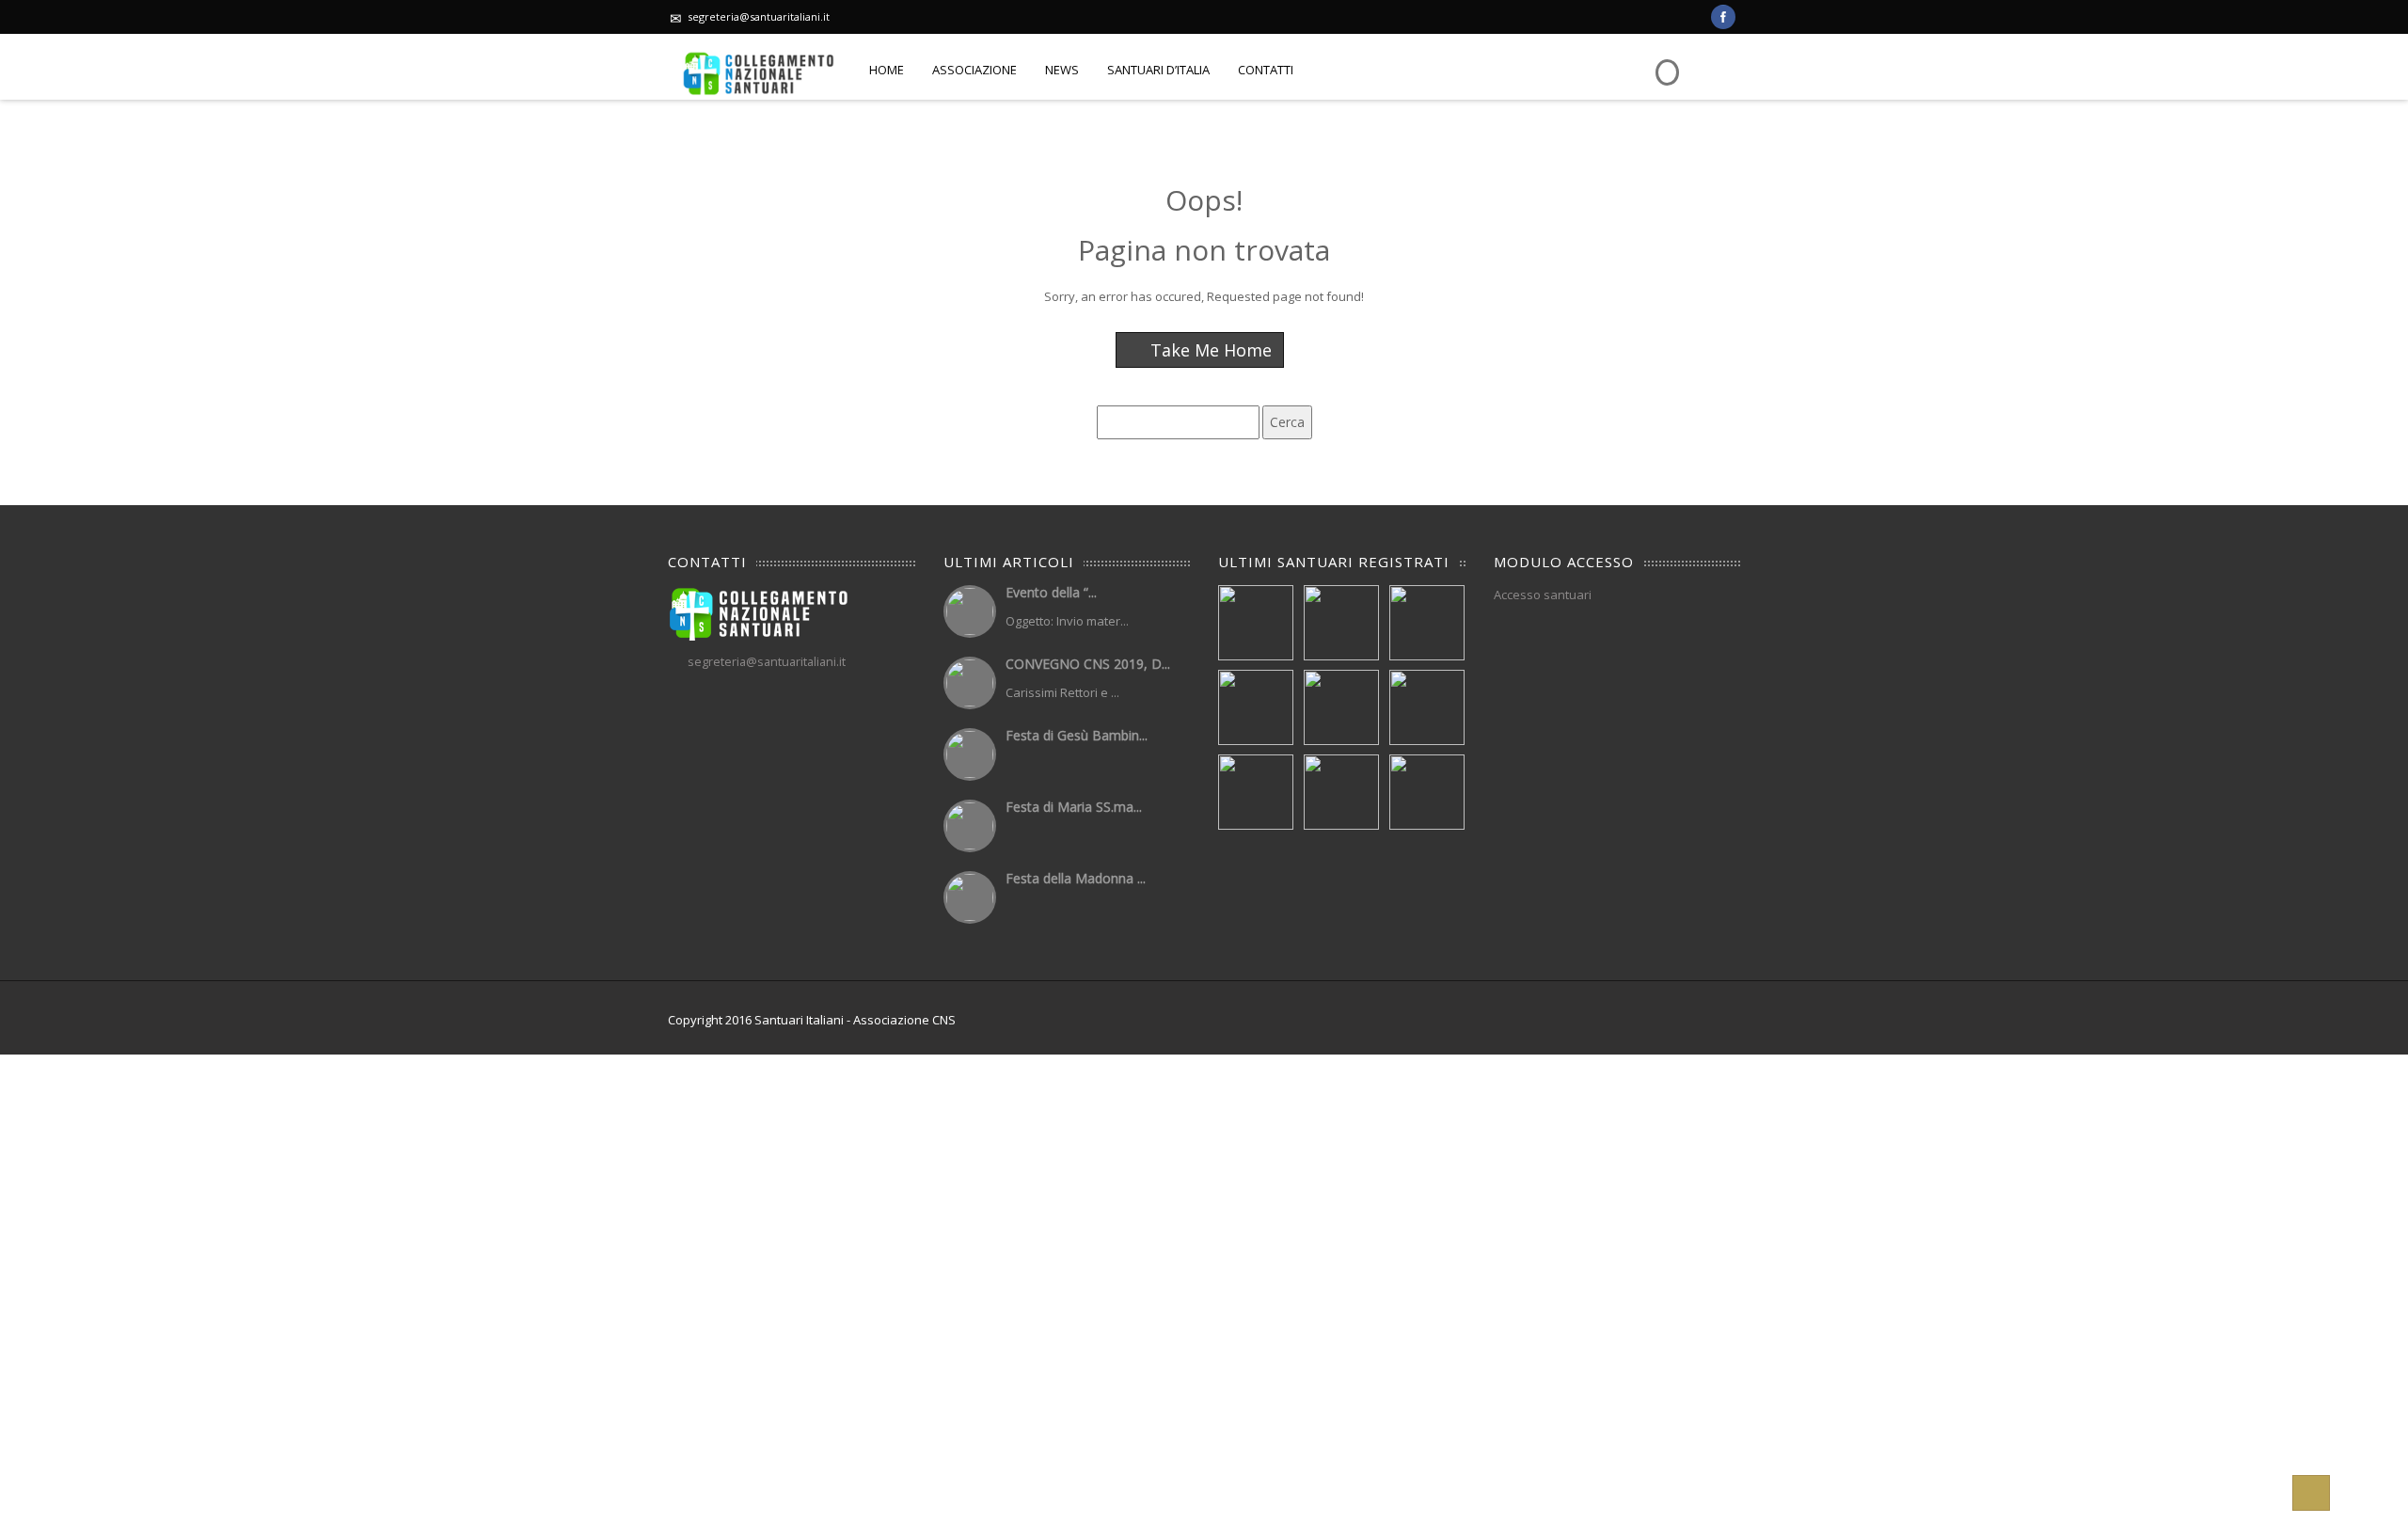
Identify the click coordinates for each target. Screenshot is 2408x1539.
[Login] (1665, 59)
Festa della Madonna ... (1076, 878)
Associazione (974, 70)
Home (887, 70)
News (1062, 70)
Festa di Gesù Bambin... (1077, 735)
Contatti (1266, 70)
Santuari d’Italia (1158, 70)
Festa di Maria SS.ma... (1074, 807)
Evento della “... (1051, 592)
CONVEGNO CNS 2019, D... (1088, 664)
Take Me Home (1209, 350)
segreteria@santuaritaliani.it (759, 16)
